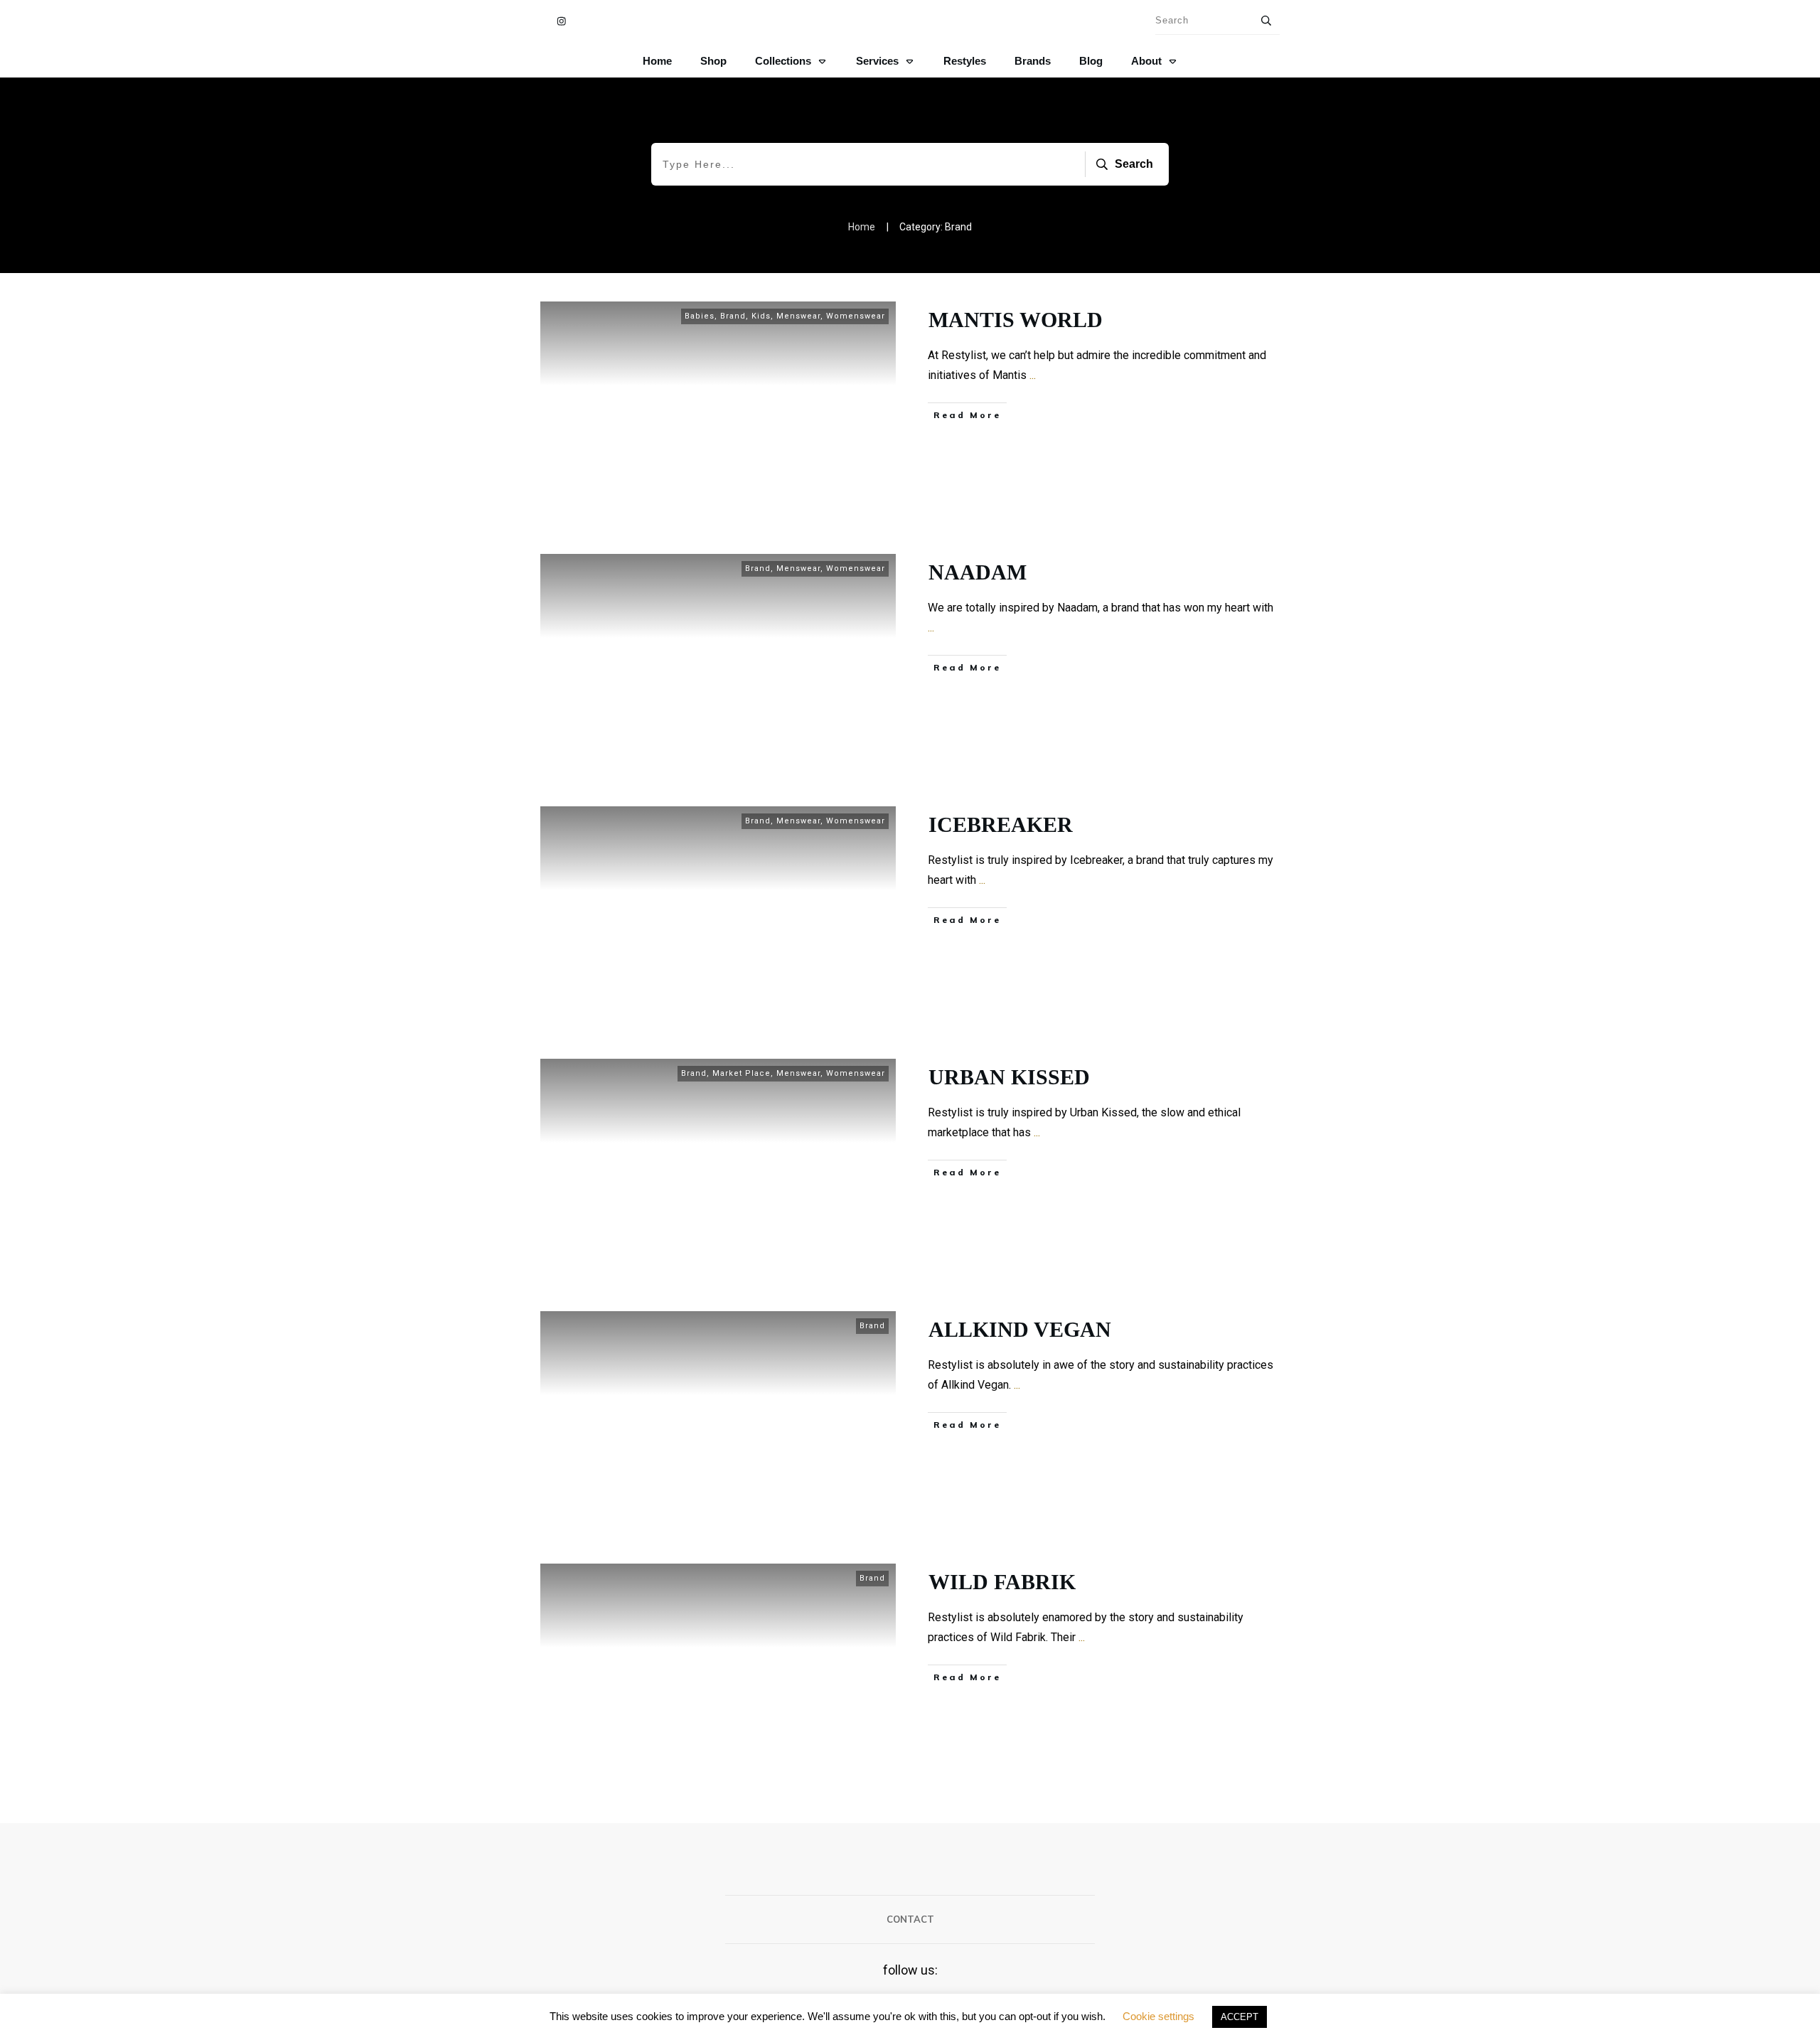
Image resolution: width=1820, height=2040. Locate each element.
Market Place (742, 1073)
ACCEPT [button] (1240, 2017)
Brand (733, 316)
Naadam (978, 572)
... (1033, 375)
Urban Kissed (1009, 1077)
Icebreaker (1001, 824)
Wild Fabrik (1002, 1582)
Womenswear (856, 316)
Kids (761, 316)
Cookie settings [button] (1158, 2016)
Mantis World (1016, 320)
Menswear (798, 316)
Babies (700, 316)
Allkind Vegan (1020, 1329)
